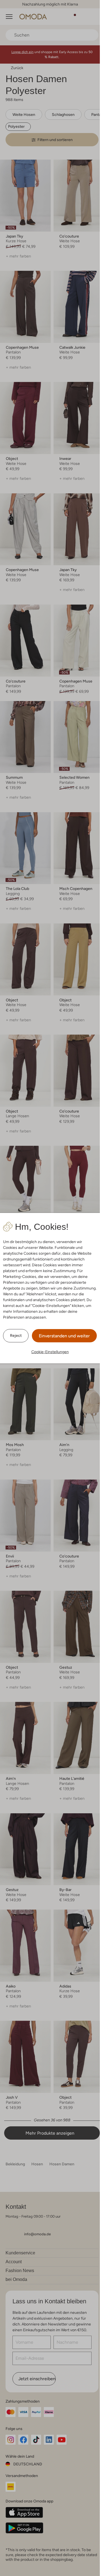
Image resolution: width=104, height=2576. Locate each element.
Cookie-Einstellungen (50, 1352)
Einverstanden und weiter (64, 1336)
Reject (16, 1335)
